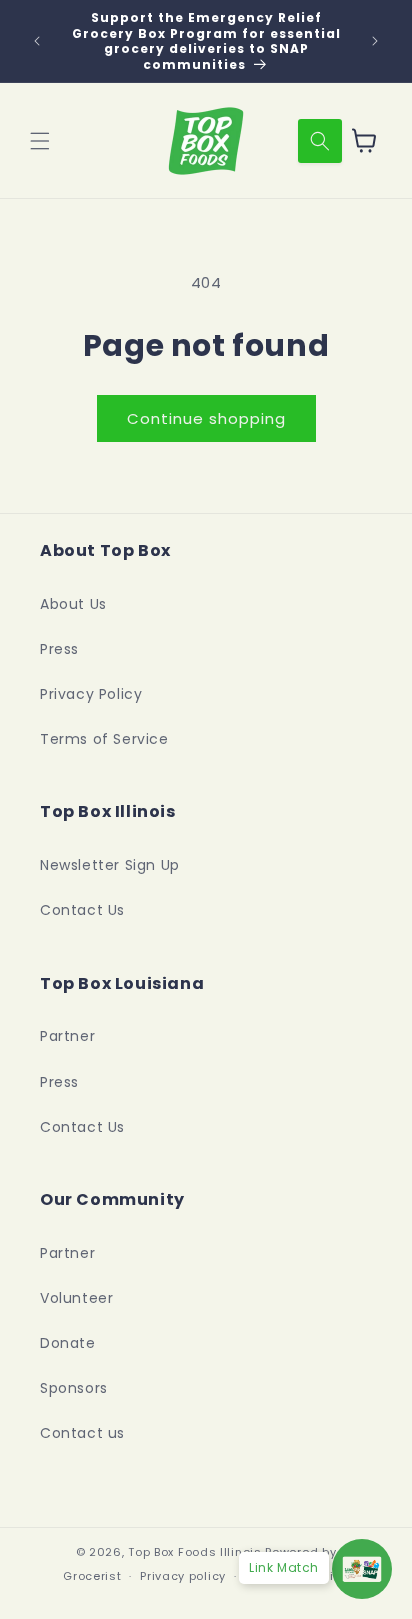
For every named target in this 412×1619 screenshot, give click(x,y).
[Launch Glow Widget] (362, 1569)
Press (59, 649)
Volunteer (76, 1298)
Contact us (82, 1433)
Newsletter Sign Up (110, 865)
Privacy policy (183, 1576)
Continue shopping (206, 418)
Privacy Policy (91, 694)
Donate (68, 1343)
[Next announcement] (375, 41)
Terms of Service (104, 739)
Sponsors (74, 1388)
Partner (67, 1036)
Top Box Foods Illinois (194, 1552)
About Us (73, 604)
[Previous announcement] (37, 41)
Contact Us (82, 910)
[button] (40, 141)
